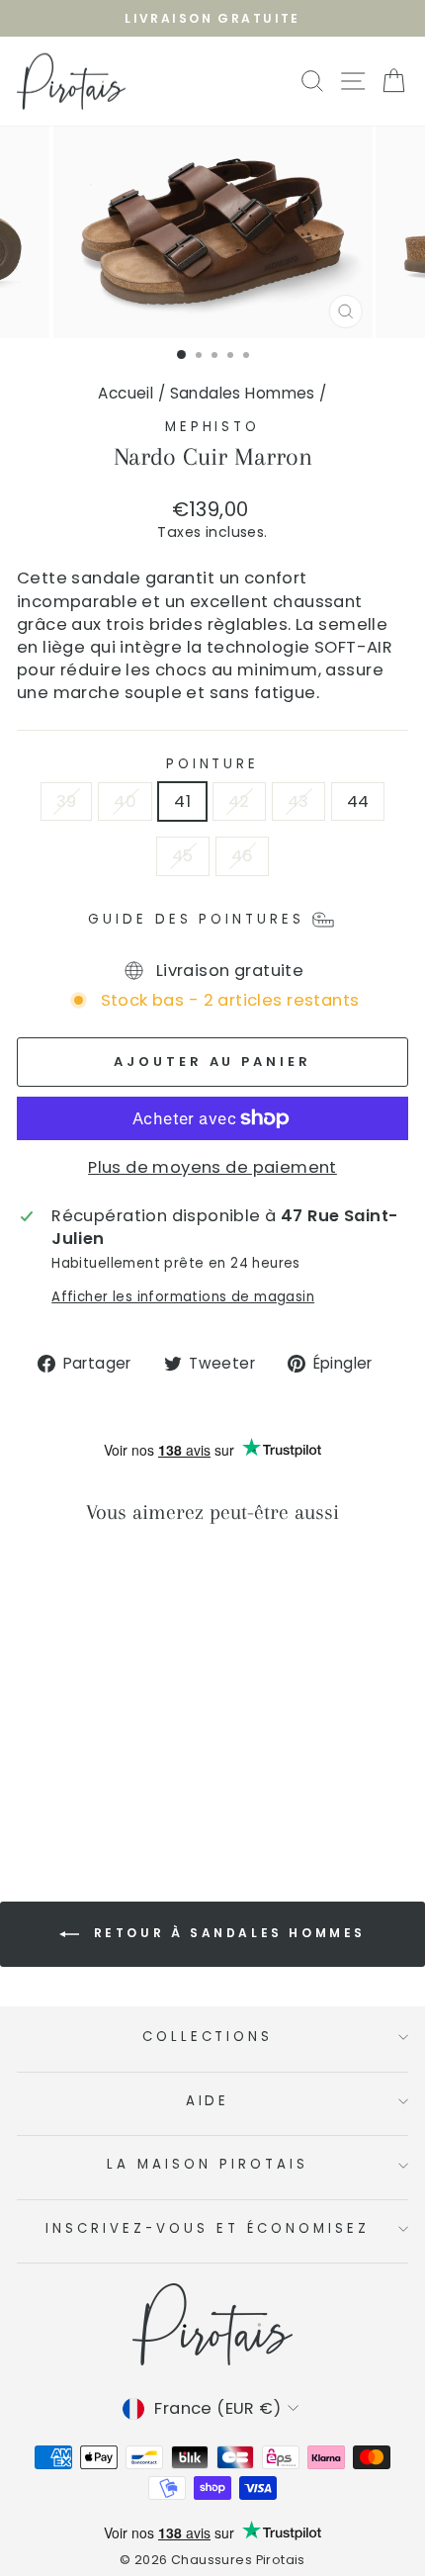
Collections (208, 2037)
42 (239, 801)
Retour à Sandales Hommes (226, 1933)
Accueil (126, 393)
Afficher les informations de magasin (183, 1297)
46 (243, 856)
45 (183, 856)
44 (358, 801)
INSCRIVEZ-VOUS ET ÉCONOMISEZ (207, 2228)
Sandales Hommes (243, 393)
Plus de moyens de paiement (212, 1167)
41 (182, 801)
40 (125, 801)
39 (67, 801)
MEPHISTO (213, 427)
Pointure (213, 764)
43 (298, 801)
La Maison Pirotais (208, 2164)
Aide (208, 2101)
